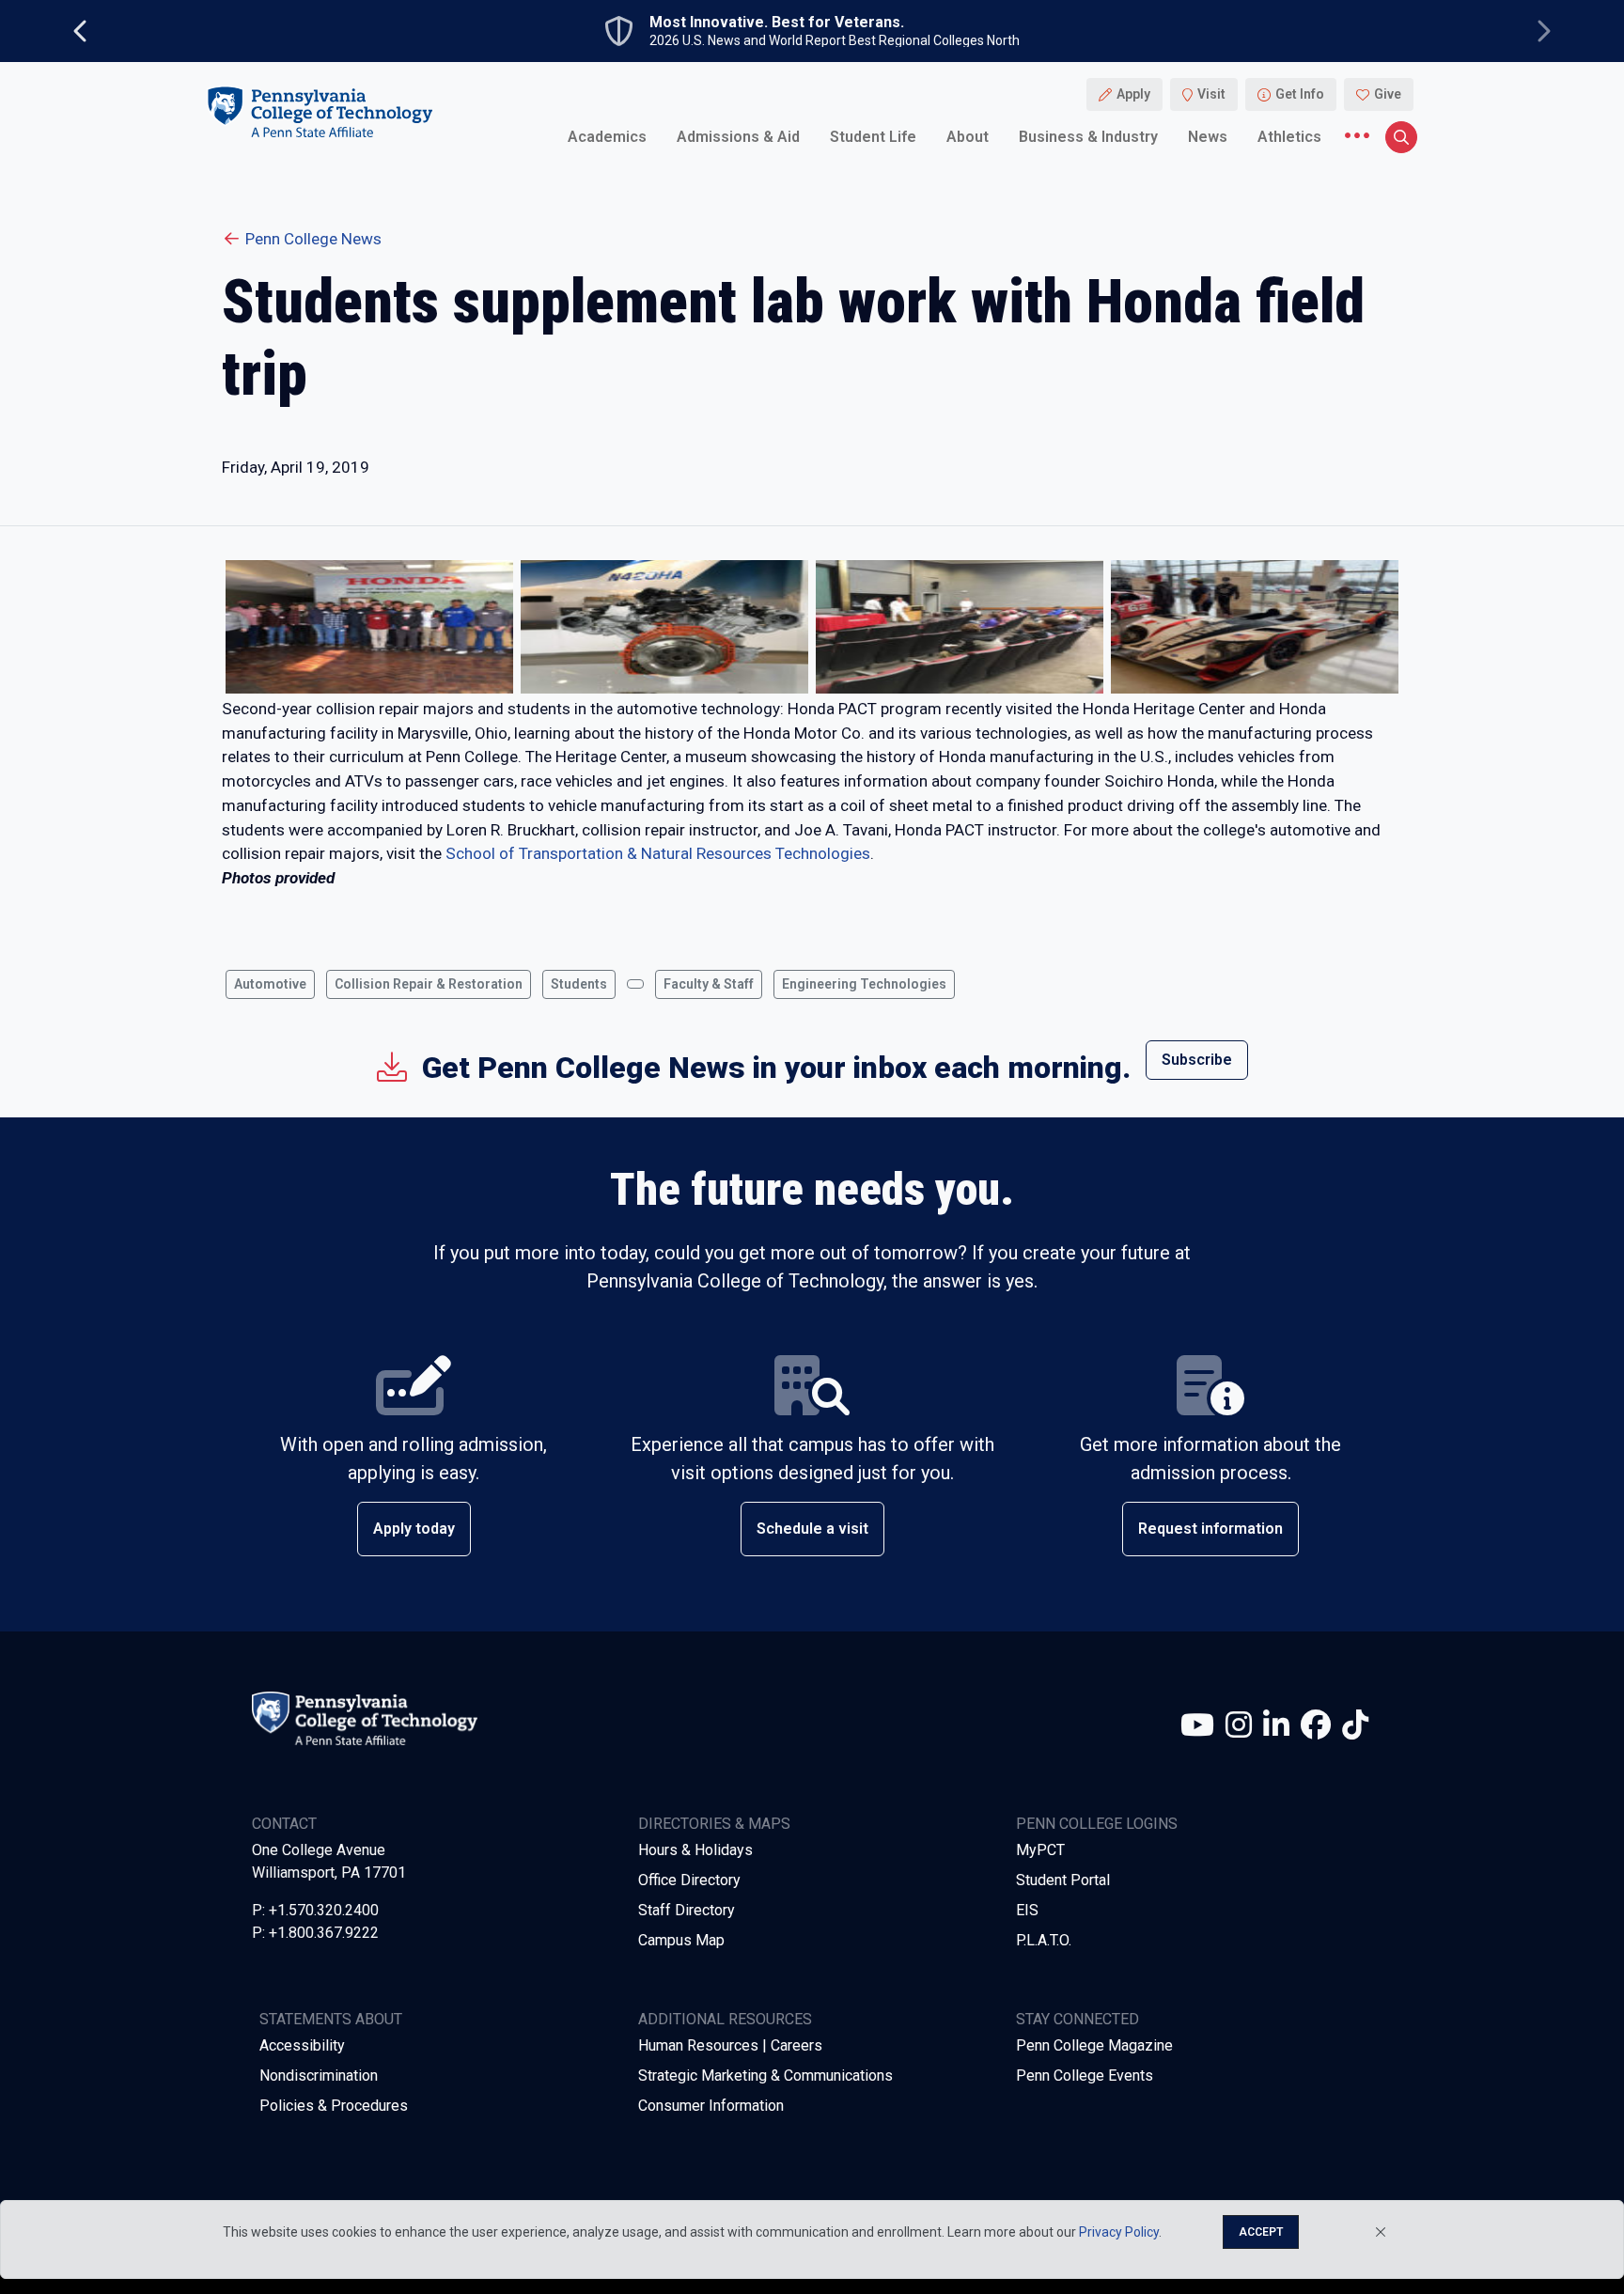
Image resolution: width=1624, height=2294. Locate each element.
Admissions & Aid (738, 136)
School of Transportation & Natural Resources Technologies (658, 853)
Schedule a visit (812, 1529)
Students (579, 984)
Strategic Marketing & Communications (765, 2076)
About (968, 136)
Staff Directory (687, 1910)
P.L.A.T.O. (1044, 1940)
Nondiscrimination (319, 2076)
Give (1388, 94)
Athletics (1289, 136)
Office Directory (689, 1880)
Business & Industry (1088, 136)
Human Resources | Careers (730, 2045)
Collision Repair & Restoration (429, 984)
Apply (1133, 94)
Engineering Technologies (864, 984)
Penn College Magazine (1094, 2045)
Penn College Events (1085, 2076)
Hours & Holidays (695, 1850)
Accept (1261, 2232)
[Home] (320, 111)
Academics (607, 136)
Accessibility (302, 2045)
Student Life (873, 136)
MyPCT (1040, 1850)
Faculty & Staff (709, 984)
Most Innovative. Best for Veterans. (777, 23)
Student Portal (1063, 1880)
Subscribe (1197, 1060)
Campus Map (681, 1940)
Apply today (414, 1529)
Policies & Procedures (334, 2106)
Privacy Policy (1119, 2232)
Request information (1210, 1529)
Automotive (270, 984)
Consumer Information (711, 2106)
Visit (1211, 94)
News (1208, 136)
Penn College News (313, 239)
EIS (1027, 1910)
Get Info (1300, 94)
